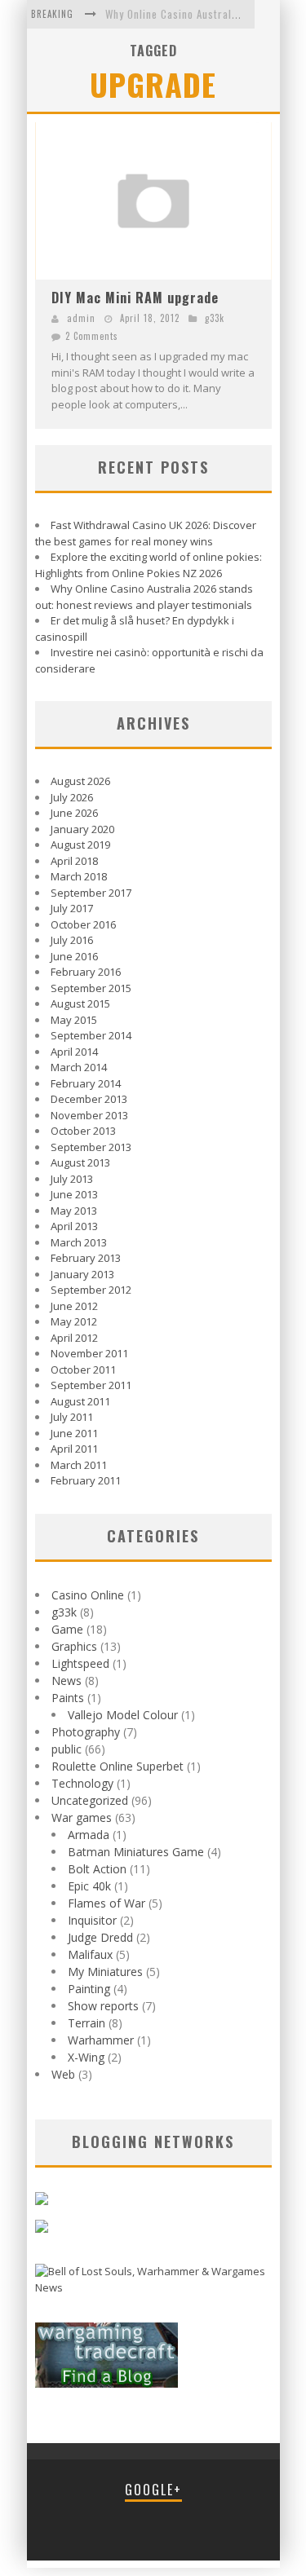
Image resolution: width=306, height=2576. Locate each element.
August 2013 (80, 1162)
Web (63, 2074)
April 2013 (74, 1226)
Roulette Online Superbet (118, 1766)
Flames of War (106, 1903)
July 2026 (72, 797)
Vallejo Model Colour (123, 1715)
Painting (89, 1989)
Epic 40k (89, 1886)
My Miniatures (105, 1972)
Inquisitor (92, 1920)
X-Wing (86, 2057)
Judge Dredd (100, 1937)
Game (67, 1629)
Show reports (103, 2006)
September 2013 (91, 1147)
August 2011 (80, 1401)
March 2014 (79, 1067)
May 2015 (74, 1020)
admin (81, 318)
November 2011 (89, 1353)
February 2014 (86, 1083)
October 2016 (83, 924)
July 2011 (72, 1417)
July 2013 (72, 1179)
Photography (86, 1732)
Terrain (86, 2023)
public (67, 1749)
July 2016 (72, 940)
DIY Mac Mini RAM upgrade (135, 298)
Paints (68, 1698)
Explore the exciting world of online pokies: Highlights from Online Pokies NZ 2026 (149, 565)
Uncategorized (90, 1800)
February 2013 (86, 1258)
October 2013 (83, 1131)
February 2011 (86, 1480)
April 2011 (74, 1449)
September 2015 (91, 988)
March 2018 (79, 876)
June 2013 (74, 1194)
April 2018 (74, 861)
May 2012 (74, 1321)
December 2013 (89, 1099)
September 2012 (91, 1290)
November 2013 (89, 1115)
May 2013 (74, 1211)
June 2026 (74, 813)
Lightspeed (80, 1663)
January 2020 (82, 829)
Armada (89, 1835)
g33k (215, 318)
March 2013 (79, 1242)
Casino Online (88, 1595)
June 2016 (74, 956)
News (67, 1681)
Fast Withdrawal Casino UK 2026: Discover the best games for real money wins (146, 533)
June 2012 (74, 1306)
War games (82, 1817)
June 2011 (74, 1433)
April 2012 (74, 1338)
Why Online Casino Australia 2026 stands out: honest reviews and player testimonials (144, 597)
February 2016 (86, 972)
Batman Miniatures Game (136, 1852)
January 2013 (82, 1274)
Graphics (74, 1646)
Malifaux (90, 1954)
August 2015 (80, 1003)
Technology (82, 1783)
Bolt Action (97, 1869)
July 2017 (72, 908)
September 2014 (91, 1035)
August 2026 (80, 781)
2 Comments (92, 336)
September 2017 (91, 893)
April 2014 (74, 1052)
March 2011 (79, 1465)
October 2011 (83, 1370)
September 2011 (91, 1385)
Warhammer (101, 2040)
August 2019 (80, 845)
